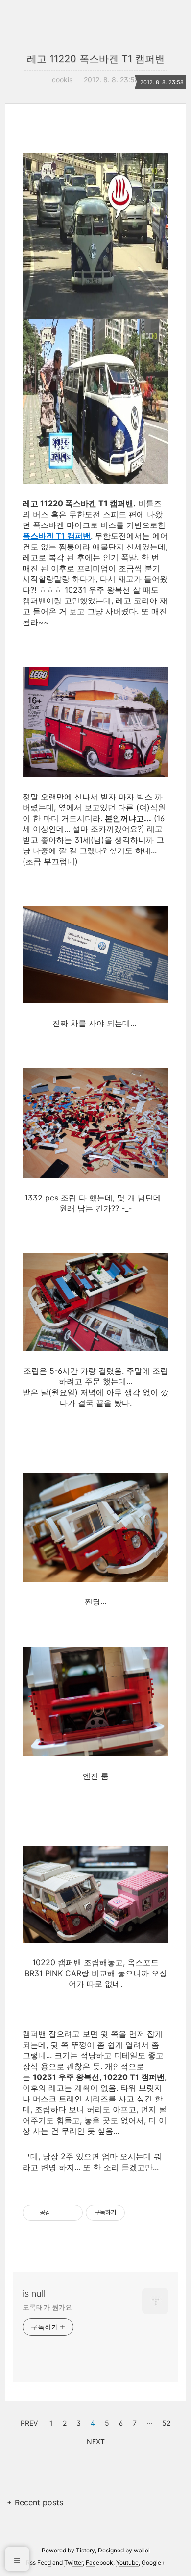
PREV (28, 2422)
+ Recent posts (35, 2502)
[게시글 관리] (72, 2213)
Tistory (85, 2550)
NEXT (95, 2440)
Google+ (153, 2563)
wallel (142, 2550)
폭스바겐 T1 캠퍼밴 (57, 536)
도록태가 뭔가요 (47, 2307)
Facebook (99, 2563)
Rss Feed (38, 2563)
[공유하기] (60, 2213)
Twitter (73, 2563)
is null (34, 2293)
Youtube (127, 2563)
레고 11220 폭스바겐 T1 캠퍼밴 (96, 59)
